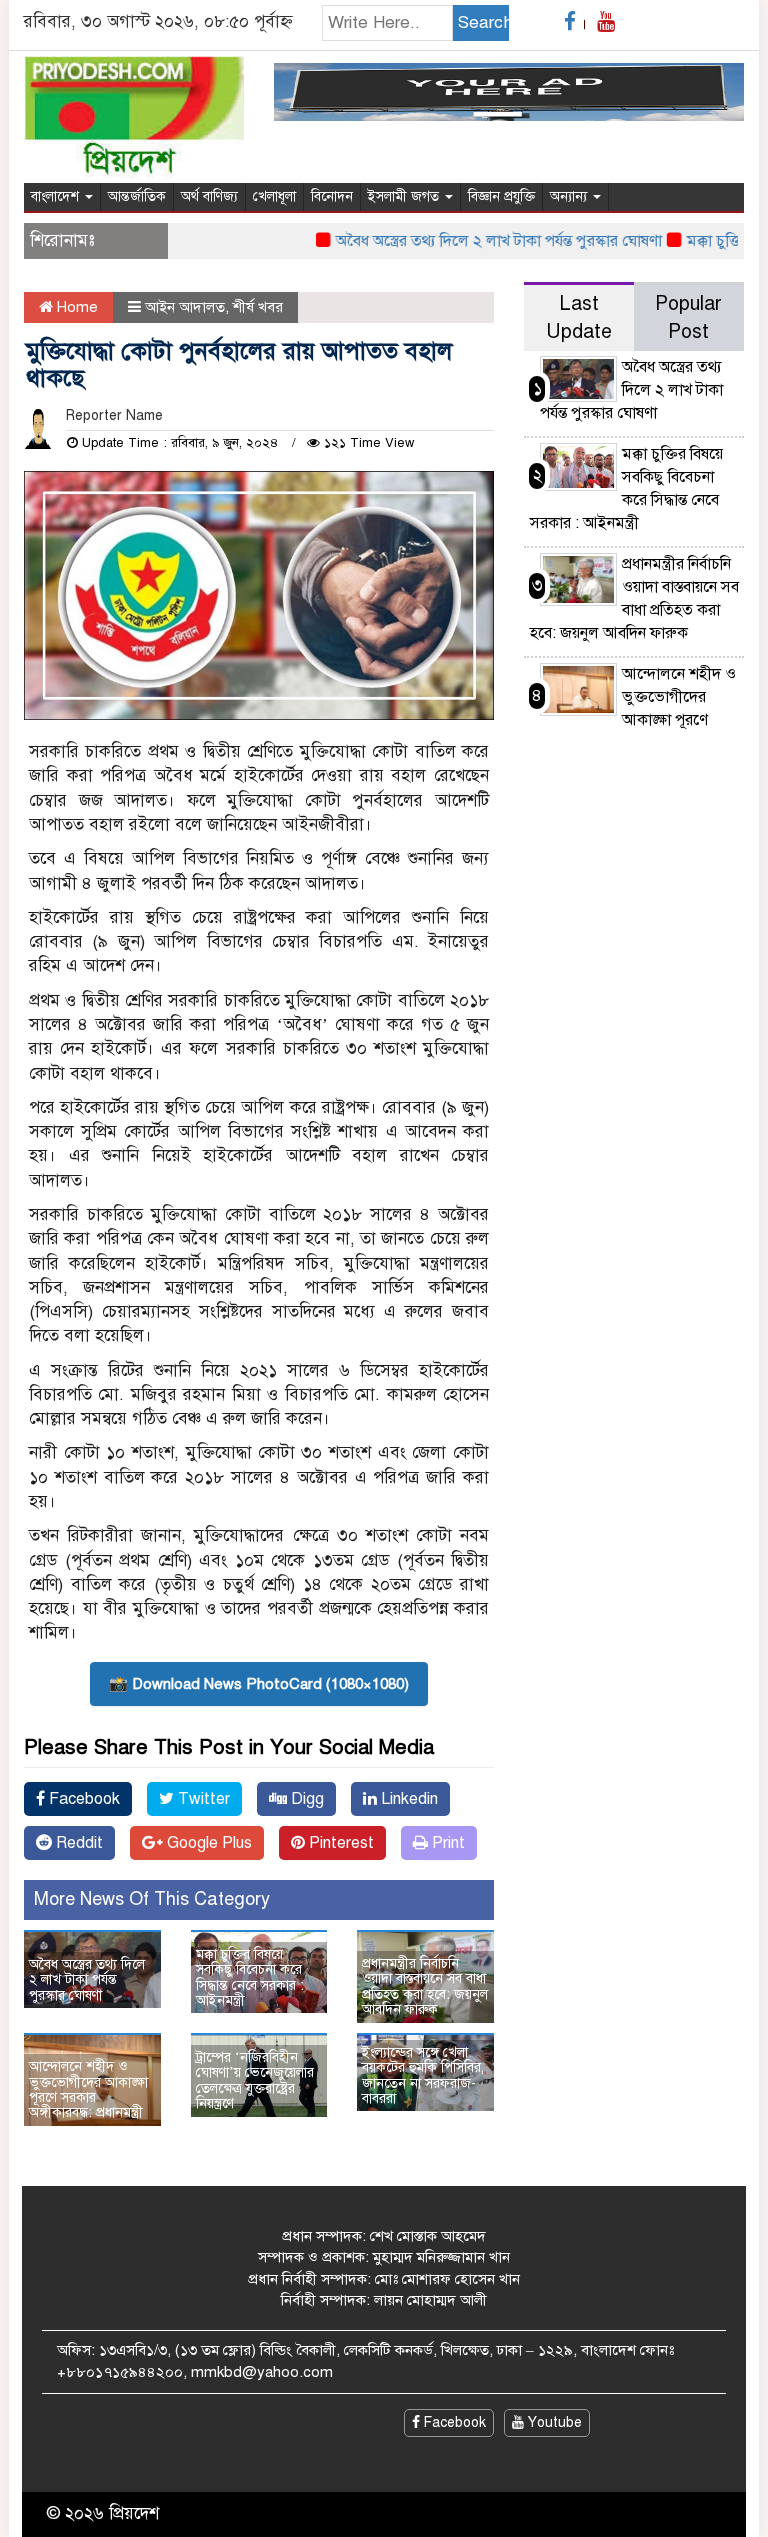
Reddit (77, 1843)
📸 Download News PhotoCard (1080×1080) (259, 1684)
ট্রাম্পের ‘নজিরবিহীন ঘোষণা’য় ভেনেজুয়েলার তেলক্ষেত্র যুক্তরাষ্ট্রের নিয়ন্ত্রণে (255, 2080)
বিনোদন (332, 196)
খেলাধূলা (274, 196)
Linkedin (407, 1799)
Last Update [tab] (579, 317)
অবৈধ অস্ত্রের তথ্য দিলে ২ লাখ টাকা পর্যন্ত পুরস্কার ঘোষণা (476, 241)
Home (75, 307)
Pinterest (339, 1843)
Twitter (202, 1799)
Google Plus (207, 1843)
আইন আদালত (185, 307)
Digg (305, 1799)
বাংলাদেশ (57, 196)
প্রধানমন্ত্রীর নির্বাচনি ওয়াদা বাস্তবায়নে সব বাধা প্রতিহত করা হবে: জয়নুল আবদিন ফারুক (425, 1986)
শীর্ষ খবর (258, 307)
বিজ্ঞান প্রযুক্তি (501, 196)
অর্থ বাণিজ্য (209, 196)
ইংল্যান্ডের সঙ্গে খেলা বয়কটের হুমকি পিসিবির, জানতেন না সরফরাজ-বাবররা (423, 2075)
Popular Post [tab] (688, 317)
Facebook (82, 1799)
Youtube (553, 2422)
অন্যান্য (570, 196)
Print (446, 1843)
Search (483, 22)
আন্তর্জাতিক (137, 196)
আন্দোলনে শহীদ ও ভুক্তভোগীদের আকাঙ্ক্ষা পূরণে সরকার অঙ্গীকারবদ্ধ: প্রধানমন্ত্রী (88, 2089)
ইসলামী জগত (405, 196)
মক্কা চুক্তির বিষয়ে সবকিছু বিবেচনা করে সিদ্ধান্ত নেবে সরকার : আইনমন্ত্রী (250, 1977)
